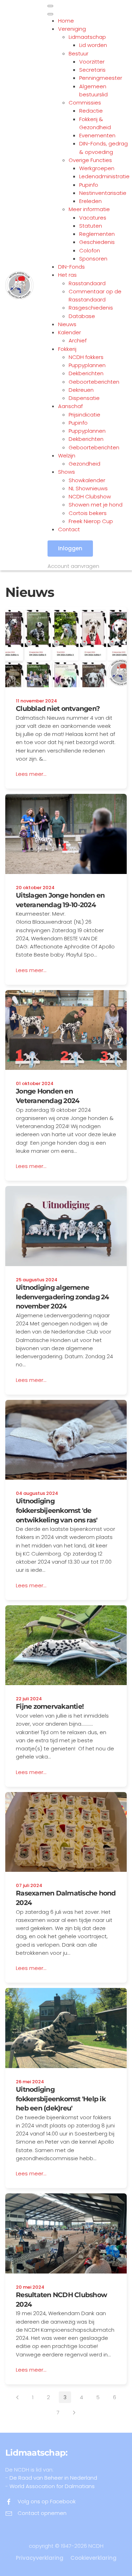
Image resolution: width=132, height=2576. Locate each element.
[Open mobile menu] (50, 6)
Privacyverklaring (40, 2558)
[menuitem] (66, 21)
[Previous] (17, 2397)
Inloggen (70, 548)
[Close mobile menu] (50, 14)
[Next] (74, 2413)
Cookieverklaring (93, 2558)
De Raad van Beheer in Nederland (53, 2478)
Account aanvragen (73, 566)
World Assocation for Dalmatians (52, 2486)
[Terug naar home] (26, 285)
